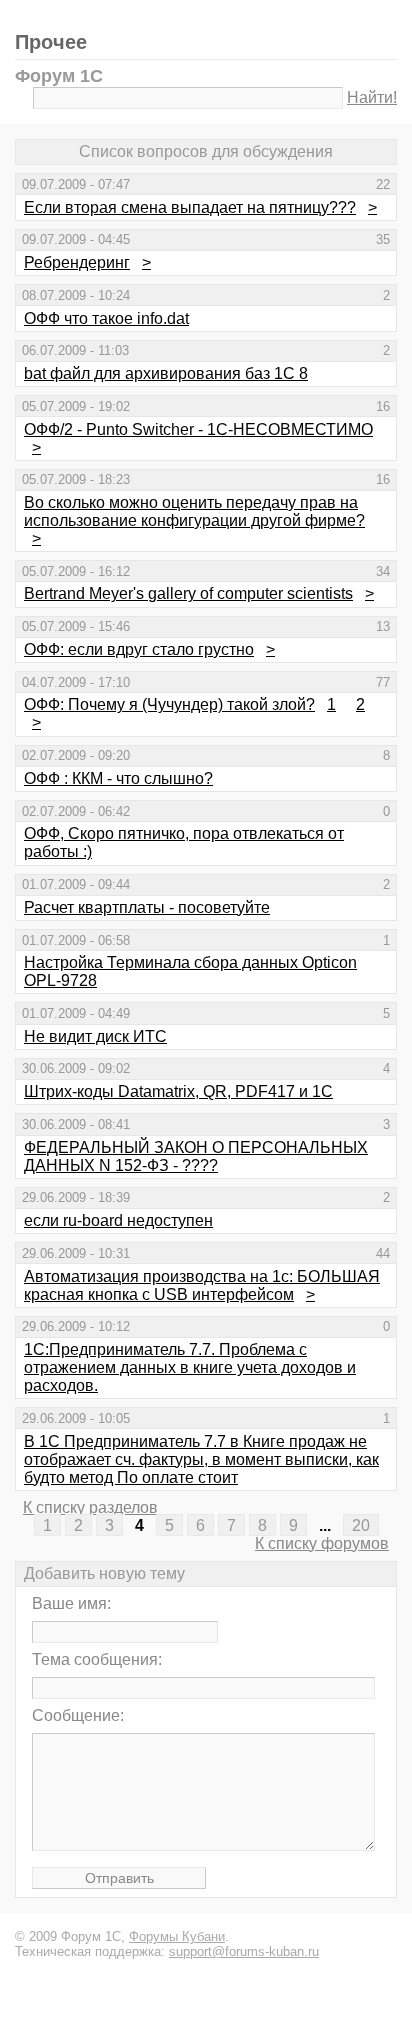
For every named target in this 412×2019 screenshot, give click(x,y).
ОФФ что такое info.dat (106, 318)
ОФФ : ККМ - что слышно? (118, 778)
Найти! (372, 97)
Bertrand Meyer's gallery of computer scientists (188, 593)
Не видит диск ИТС (95, 1036)
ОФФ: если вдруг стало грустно (139, 649)
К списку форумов (322, 1543)
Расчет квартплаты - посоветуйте (147, 907)
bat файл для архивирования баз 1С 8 (166, 373)
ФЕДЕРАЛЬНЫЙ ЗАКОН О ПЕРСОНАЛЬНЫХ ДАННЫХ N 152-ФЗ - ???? (196, 1156)
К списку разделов (90, 1507)
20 (361, 1525)
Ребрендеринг (77, 262)
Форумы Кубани (177, 1936)
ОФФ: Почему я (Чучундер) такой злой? (169, 704)
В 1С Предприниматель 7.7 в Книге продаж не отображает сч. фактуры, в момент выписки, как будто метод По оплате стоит (201, 1459)
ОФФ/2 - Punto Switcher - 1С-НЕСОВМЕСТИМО (198, 429)
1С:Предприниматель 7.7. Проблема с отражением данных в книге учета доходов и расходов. (190, 1367)
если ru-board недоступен (118, 1220)
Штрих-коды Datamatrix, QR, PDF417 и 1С (178, 1091)
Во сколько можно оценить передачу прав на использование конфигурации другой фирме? (194, 511)
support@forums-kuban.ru (244, 1951)
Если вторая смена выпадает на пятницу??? (190, 207)
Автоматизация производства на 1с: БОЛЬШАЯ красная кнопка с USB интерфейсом (202, 1285)
